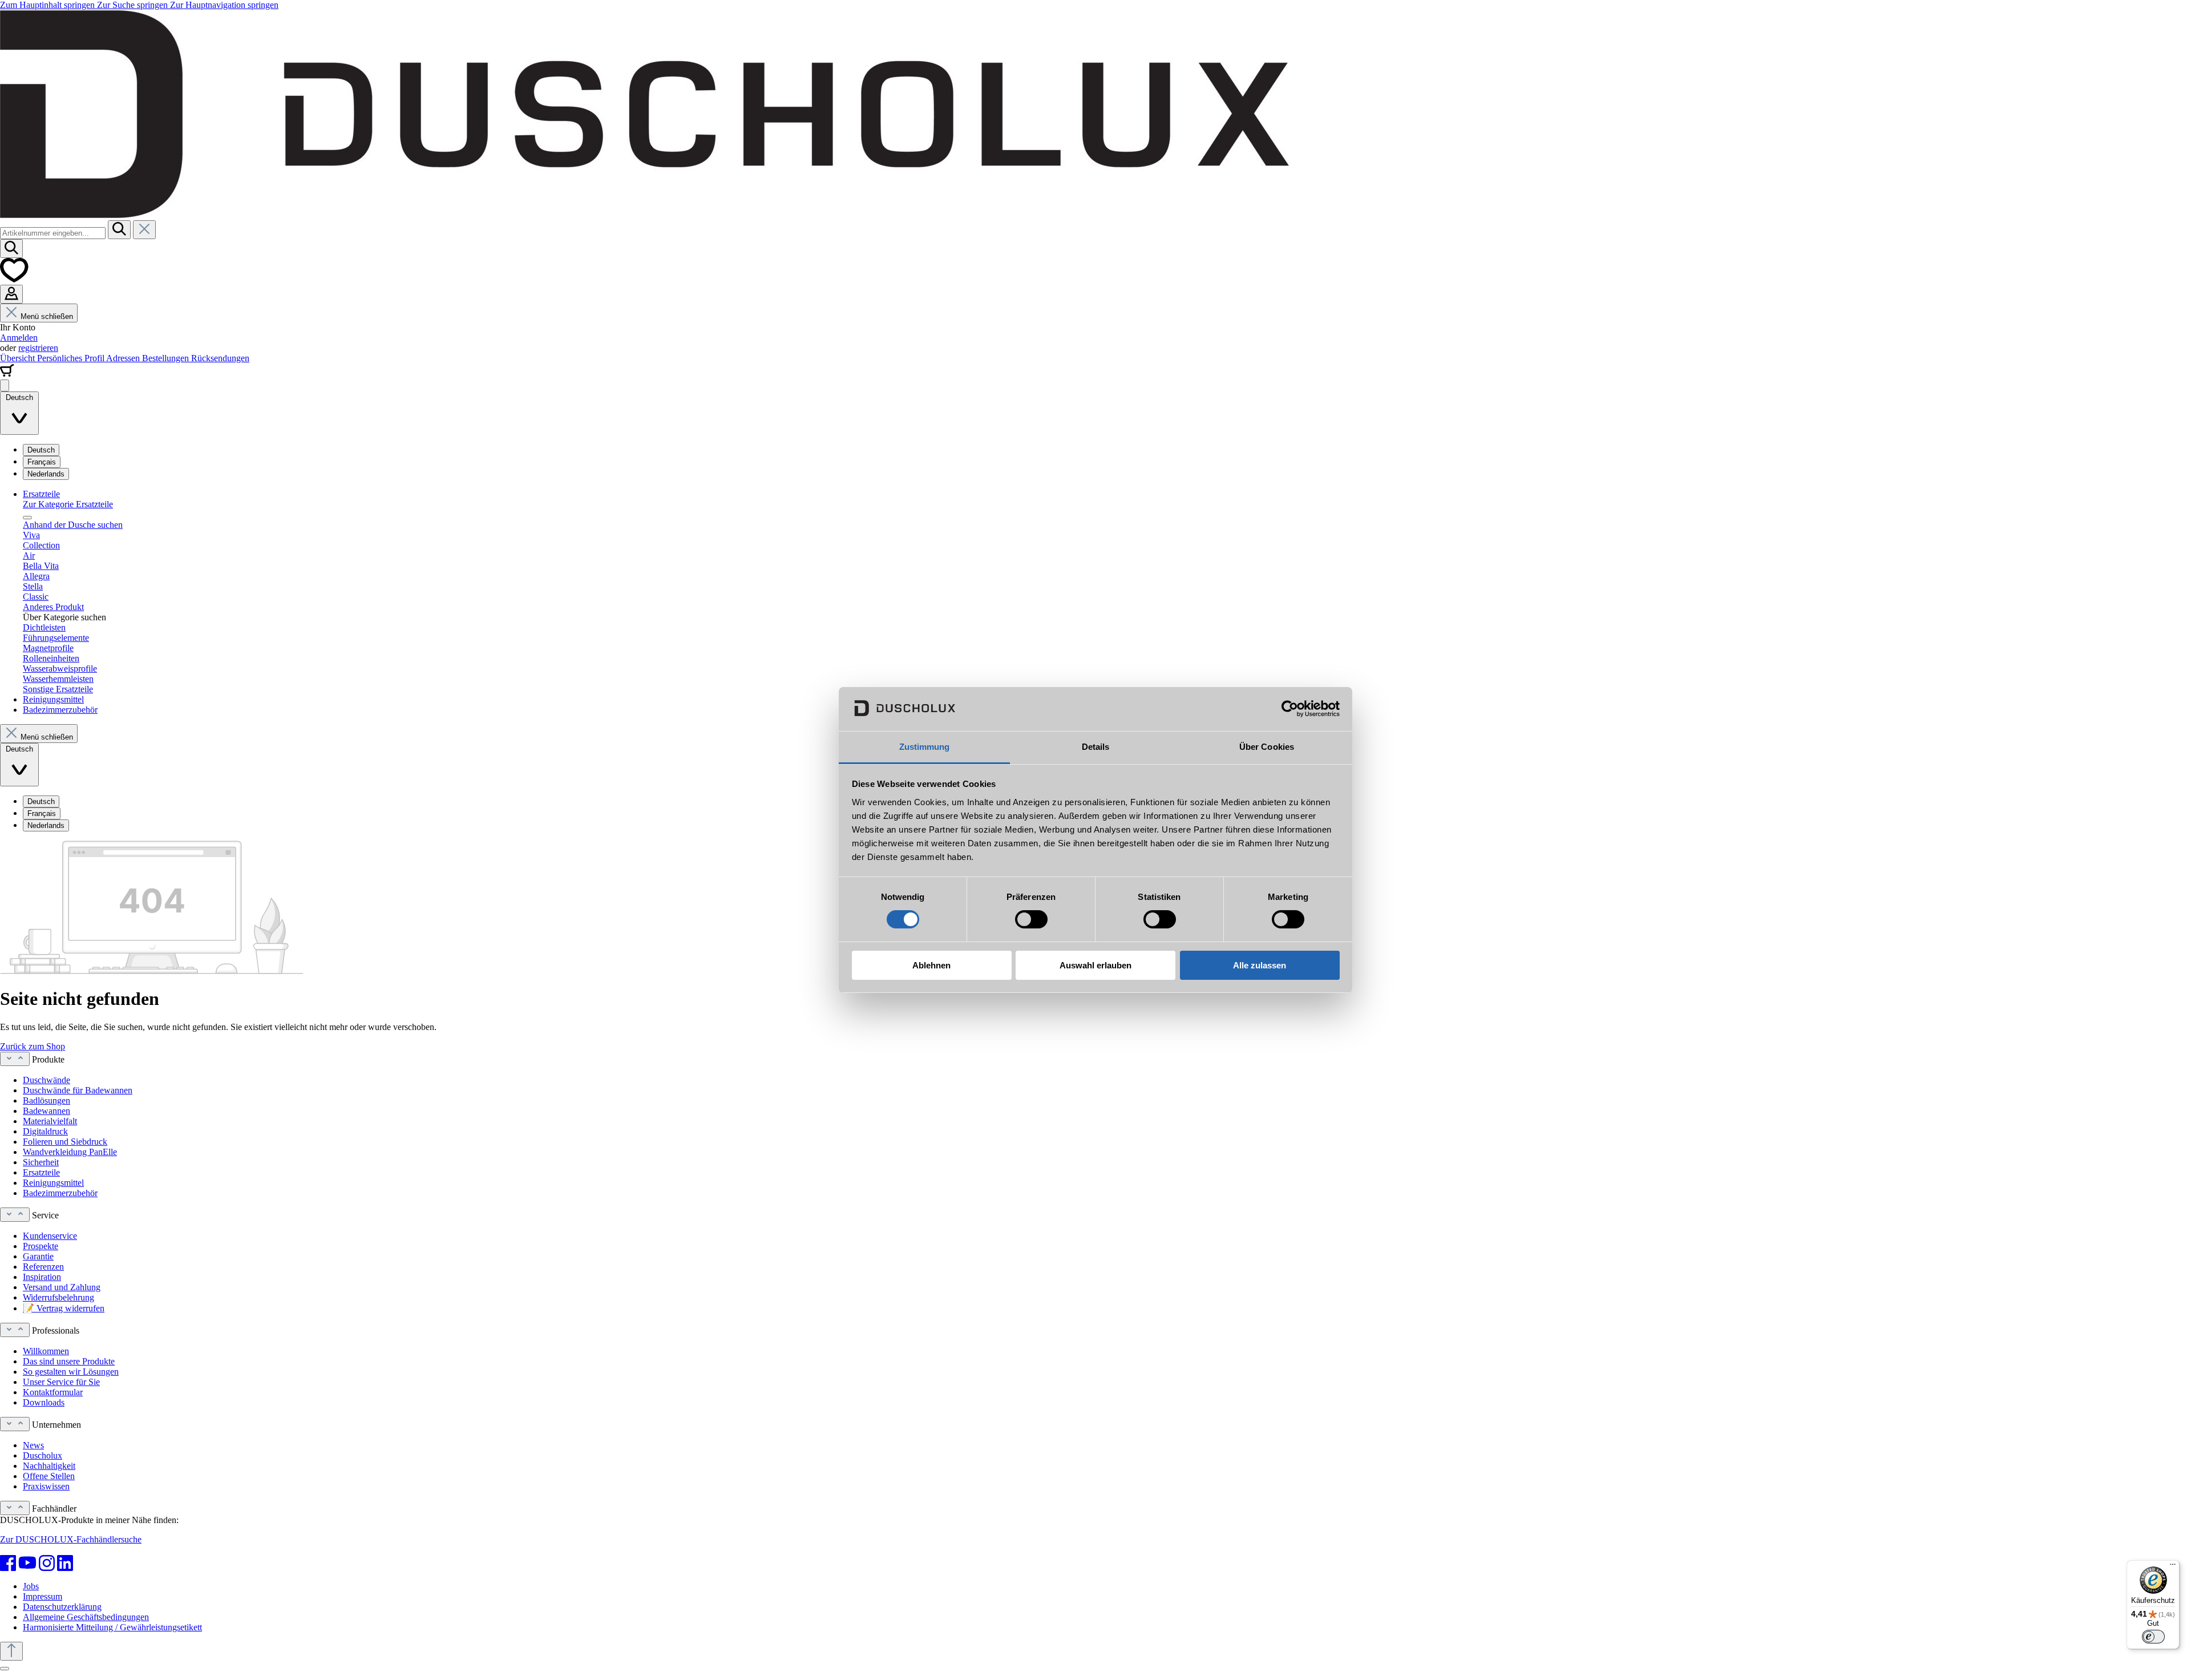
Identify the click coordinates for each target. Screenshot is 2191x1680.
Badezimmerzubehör (60, 1193)
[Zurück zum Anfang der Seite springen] (11, 1651)
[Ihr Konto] (11, 294)
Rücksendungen (220, 358)
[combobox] (53, 233)
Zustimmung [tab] (925, 747)
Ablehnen (931, 965)
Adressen (124, 358)
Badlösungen (47, 1101)
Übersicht (19, 358)
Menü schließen (47, 316)
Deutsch (41, 450)
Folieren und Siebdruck (65, 1142)
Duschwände (47, 1080)
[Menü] (5, 385)
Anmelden (19, 338)
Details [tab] (1096, 747)
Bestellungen (167, 358)
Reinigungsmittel (53, 1183)
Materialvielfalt (50, 1121)
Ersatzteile (41, 1172)
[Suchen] (119, 230)
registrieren (38, 348)
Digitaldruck (45, 1131)
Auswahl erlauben (1095, 965)
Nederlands (46, 474)
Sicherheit (41, 1162)
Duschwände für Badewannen (78, 1090)
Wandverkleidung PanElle (70, 1152)
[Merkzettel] (14, 279)
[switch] (1031, 919)
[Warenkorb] (7, 374)
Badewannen (47, 1111)
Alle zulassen (1260, 965)
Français (42, 462)
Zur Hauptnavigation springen (224, 5)
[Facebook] (8, 1563)
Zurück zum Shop (33, 1046)
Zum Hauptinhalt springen (48, 5)
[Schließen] (5, 1669)
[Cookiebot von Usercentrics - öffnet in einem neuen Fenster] (1290, 709)
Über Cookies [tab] (1267, 747)
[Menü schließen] (27, 518)
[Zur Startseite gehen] (644, 215)
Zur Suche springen (134, 5)
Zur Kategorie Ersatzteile (68, 504)
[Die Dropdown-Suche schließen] (144, 230)
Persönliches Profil (72, 358)
